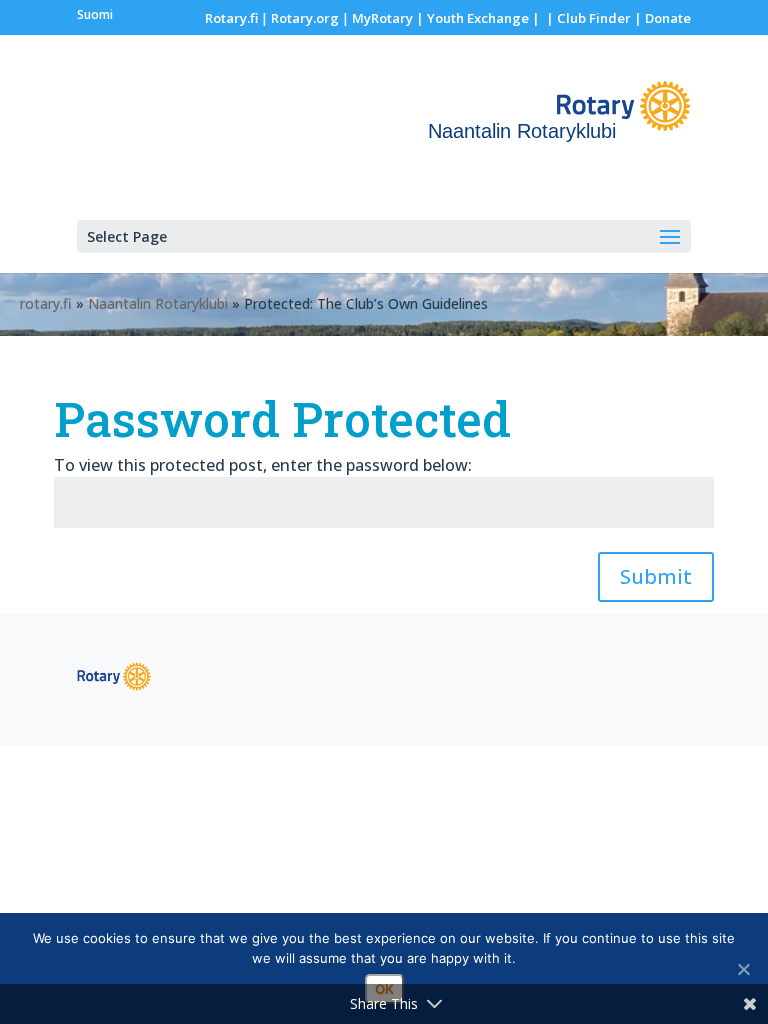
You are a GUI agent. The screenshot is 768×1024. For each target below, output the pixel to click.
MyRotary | (389, 18)
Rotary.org (305, 18)
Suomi (95, 14)
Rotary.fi (231, 18)
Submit (656, 576)
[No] (743, 969)
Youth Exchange (478, 18)
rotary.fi (46, 303)
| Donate (661, 18)
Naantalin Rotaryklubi (158, 303)
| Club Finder (587, 18)
